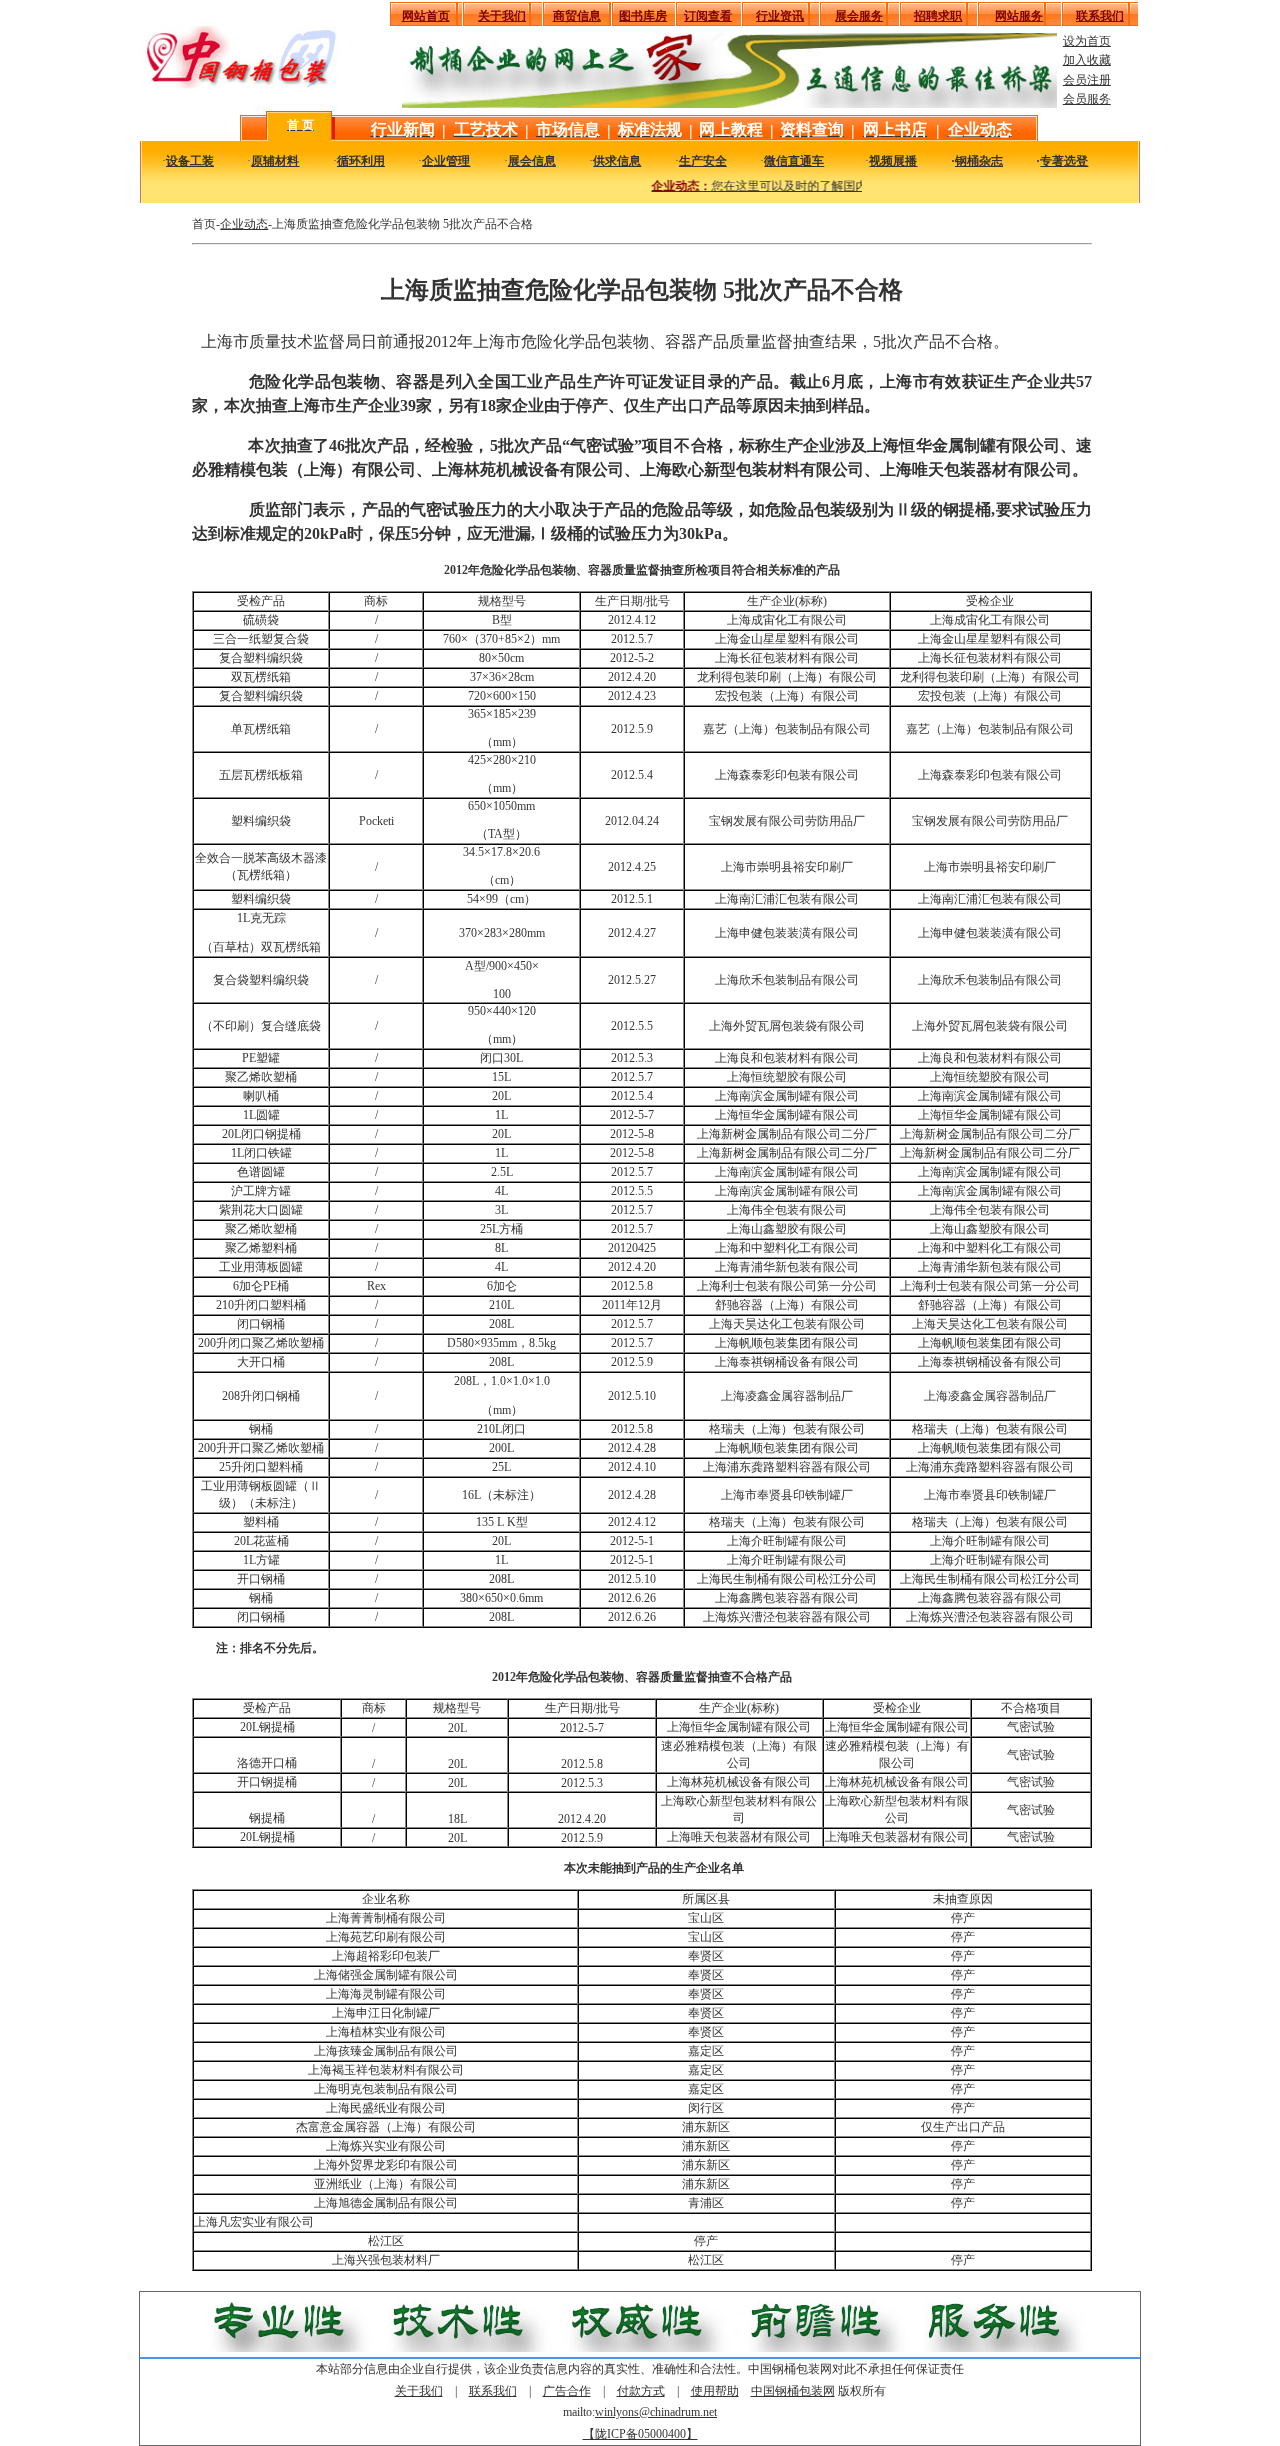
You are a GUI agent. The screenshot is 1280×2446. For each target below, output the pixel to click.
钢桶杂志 (979, 161)
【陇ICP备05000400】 (640, 2434)
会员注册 (1087, 80)
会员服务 (1087, 99)
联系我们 (493, 2391)
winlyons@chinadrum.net (656, 2412)
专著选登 (1064, 161)
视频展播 (893, 161)
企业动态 (244, 224)
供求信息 (617, 161)
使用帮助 (715, 2391)
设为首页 (1087, 41)
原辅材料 (275, 161)
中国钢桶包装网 (793, 2391)
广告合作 (567, 2391)
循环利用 (361, 161)
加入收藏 (1087, 60)
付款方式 (641, 2391)
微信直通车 (794, 161)
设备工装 (190, 161)
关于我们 (419, 2391)
